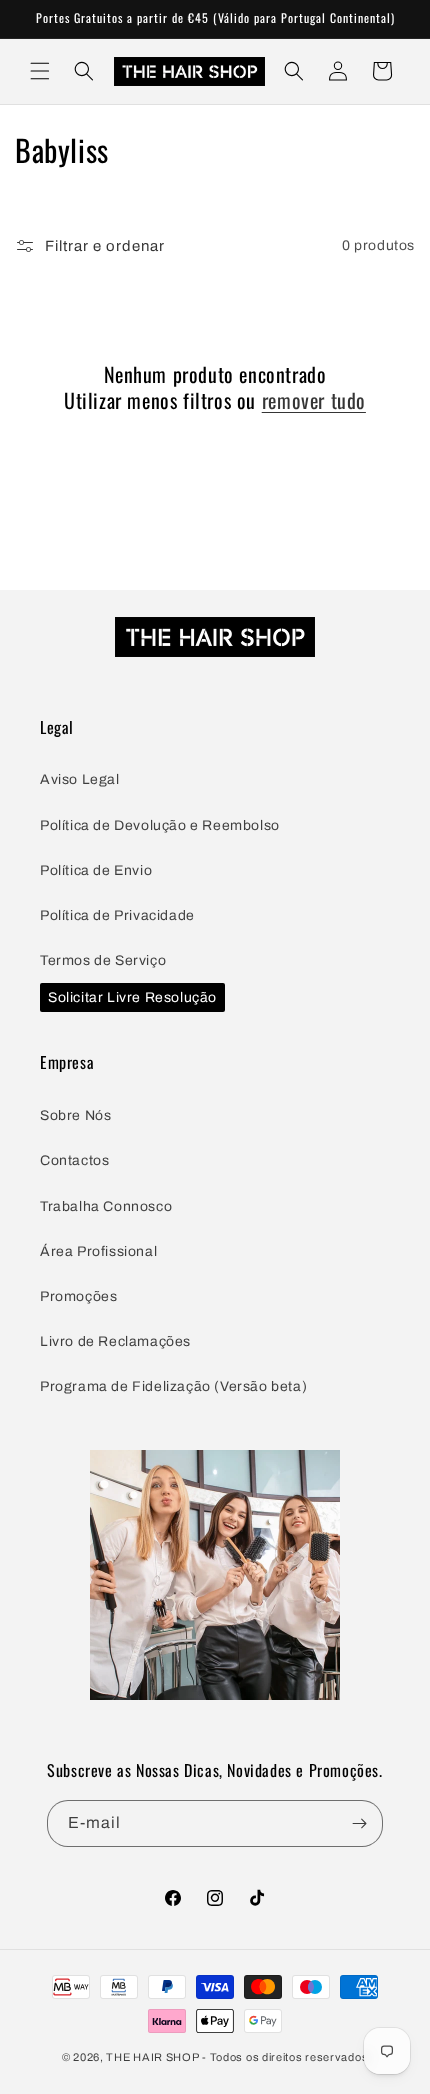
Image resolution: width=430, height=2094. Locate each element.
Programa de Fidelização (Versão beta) (173, 1386)
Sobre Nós (75, 1115)
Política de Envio (96, 870)
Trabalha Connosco (106, 1206)
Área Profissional (98, 1251)
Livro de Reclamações (115, 1341)
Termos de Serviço (103, 960)
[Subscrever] (360, 1823)
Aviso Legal (80, 779)
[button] (40, 71)
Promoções (78, 1296)
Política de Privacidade (117, 915)
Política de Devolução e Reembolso (160, 825)
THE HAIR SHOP (152, 2057)
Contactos (74, 1160)
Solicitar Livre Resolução (132, 997)
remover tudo (314, 400)
